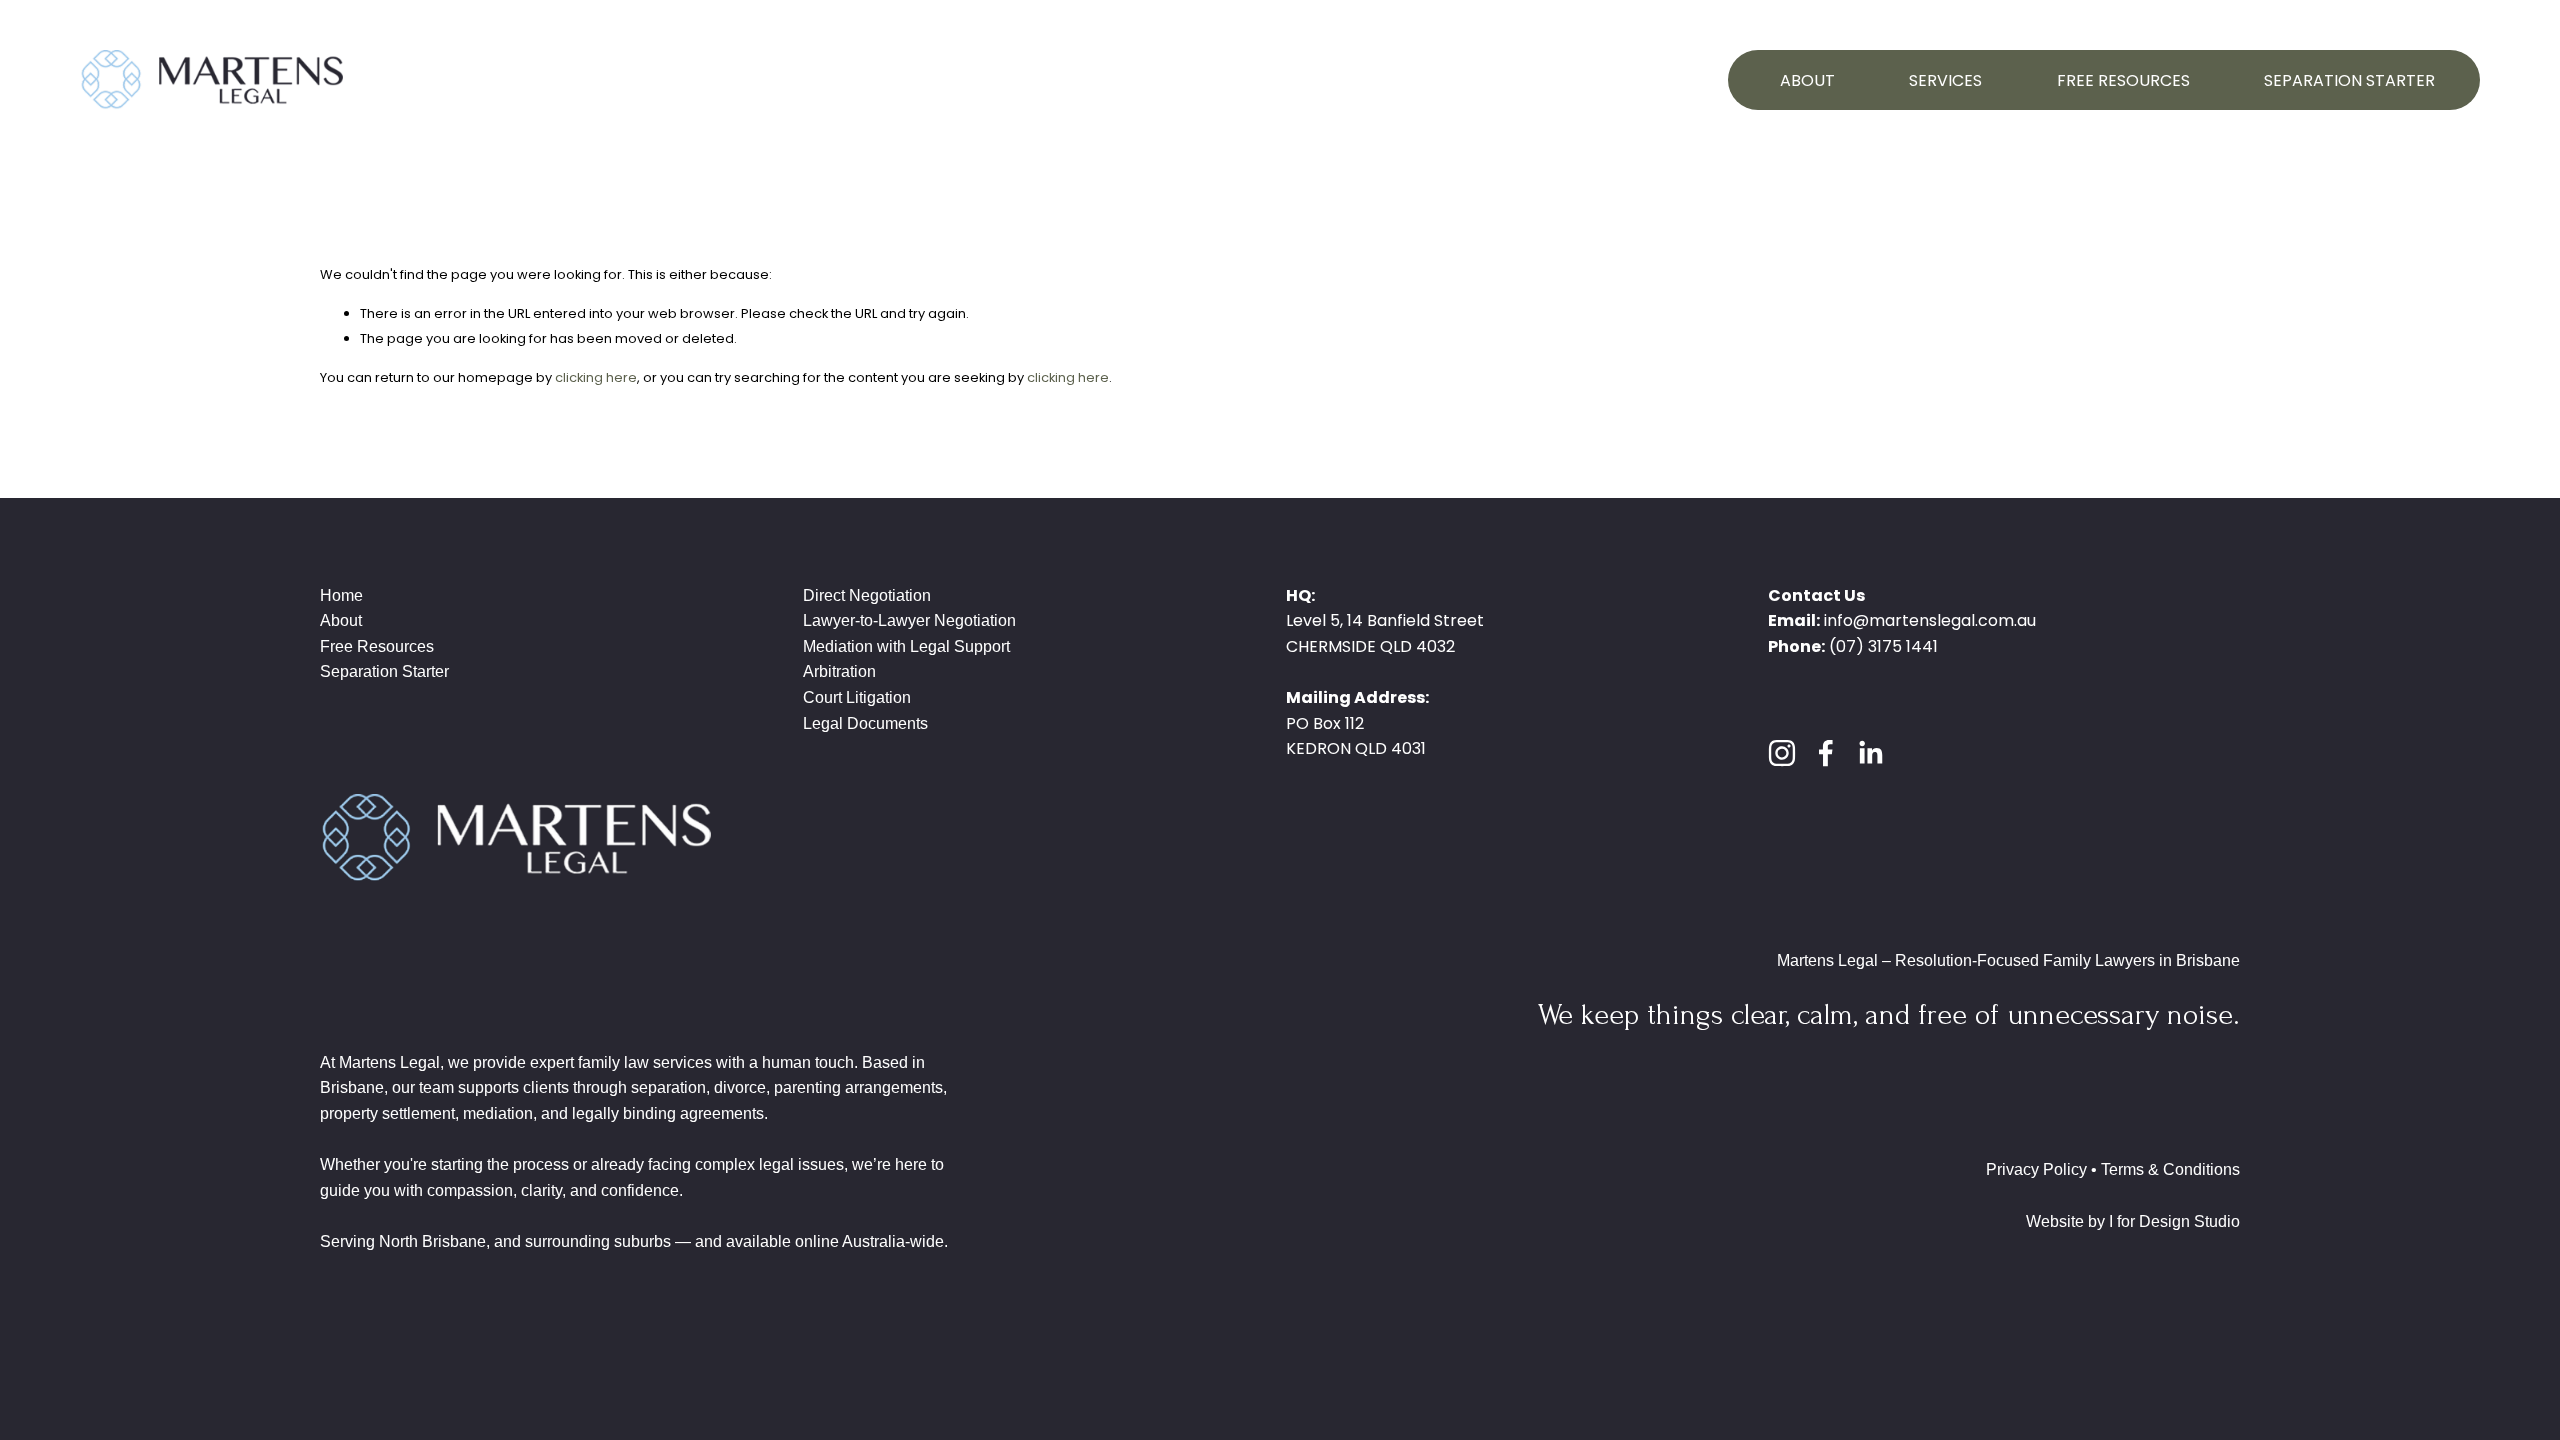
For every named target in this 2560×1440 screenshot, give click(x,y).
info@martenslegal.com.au (1930, 620)
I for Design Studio (2174, 1221)
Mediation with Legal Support (906, 646)
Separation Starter (2349, 80)
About (1807, 80)
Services (1945, 80)
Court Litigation (857, 697)
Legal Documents (865, 723)
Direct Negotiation (867, 595)
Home (341, 595)
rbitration (845, 671)
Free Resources (2123, 80)
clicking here (596, 377)
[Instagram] (1782, 753)
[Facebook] (1826, 753)
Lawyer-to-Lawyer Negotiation (909, 620)
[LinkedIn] (1870, 753)
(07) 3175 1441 (1883, 646)
